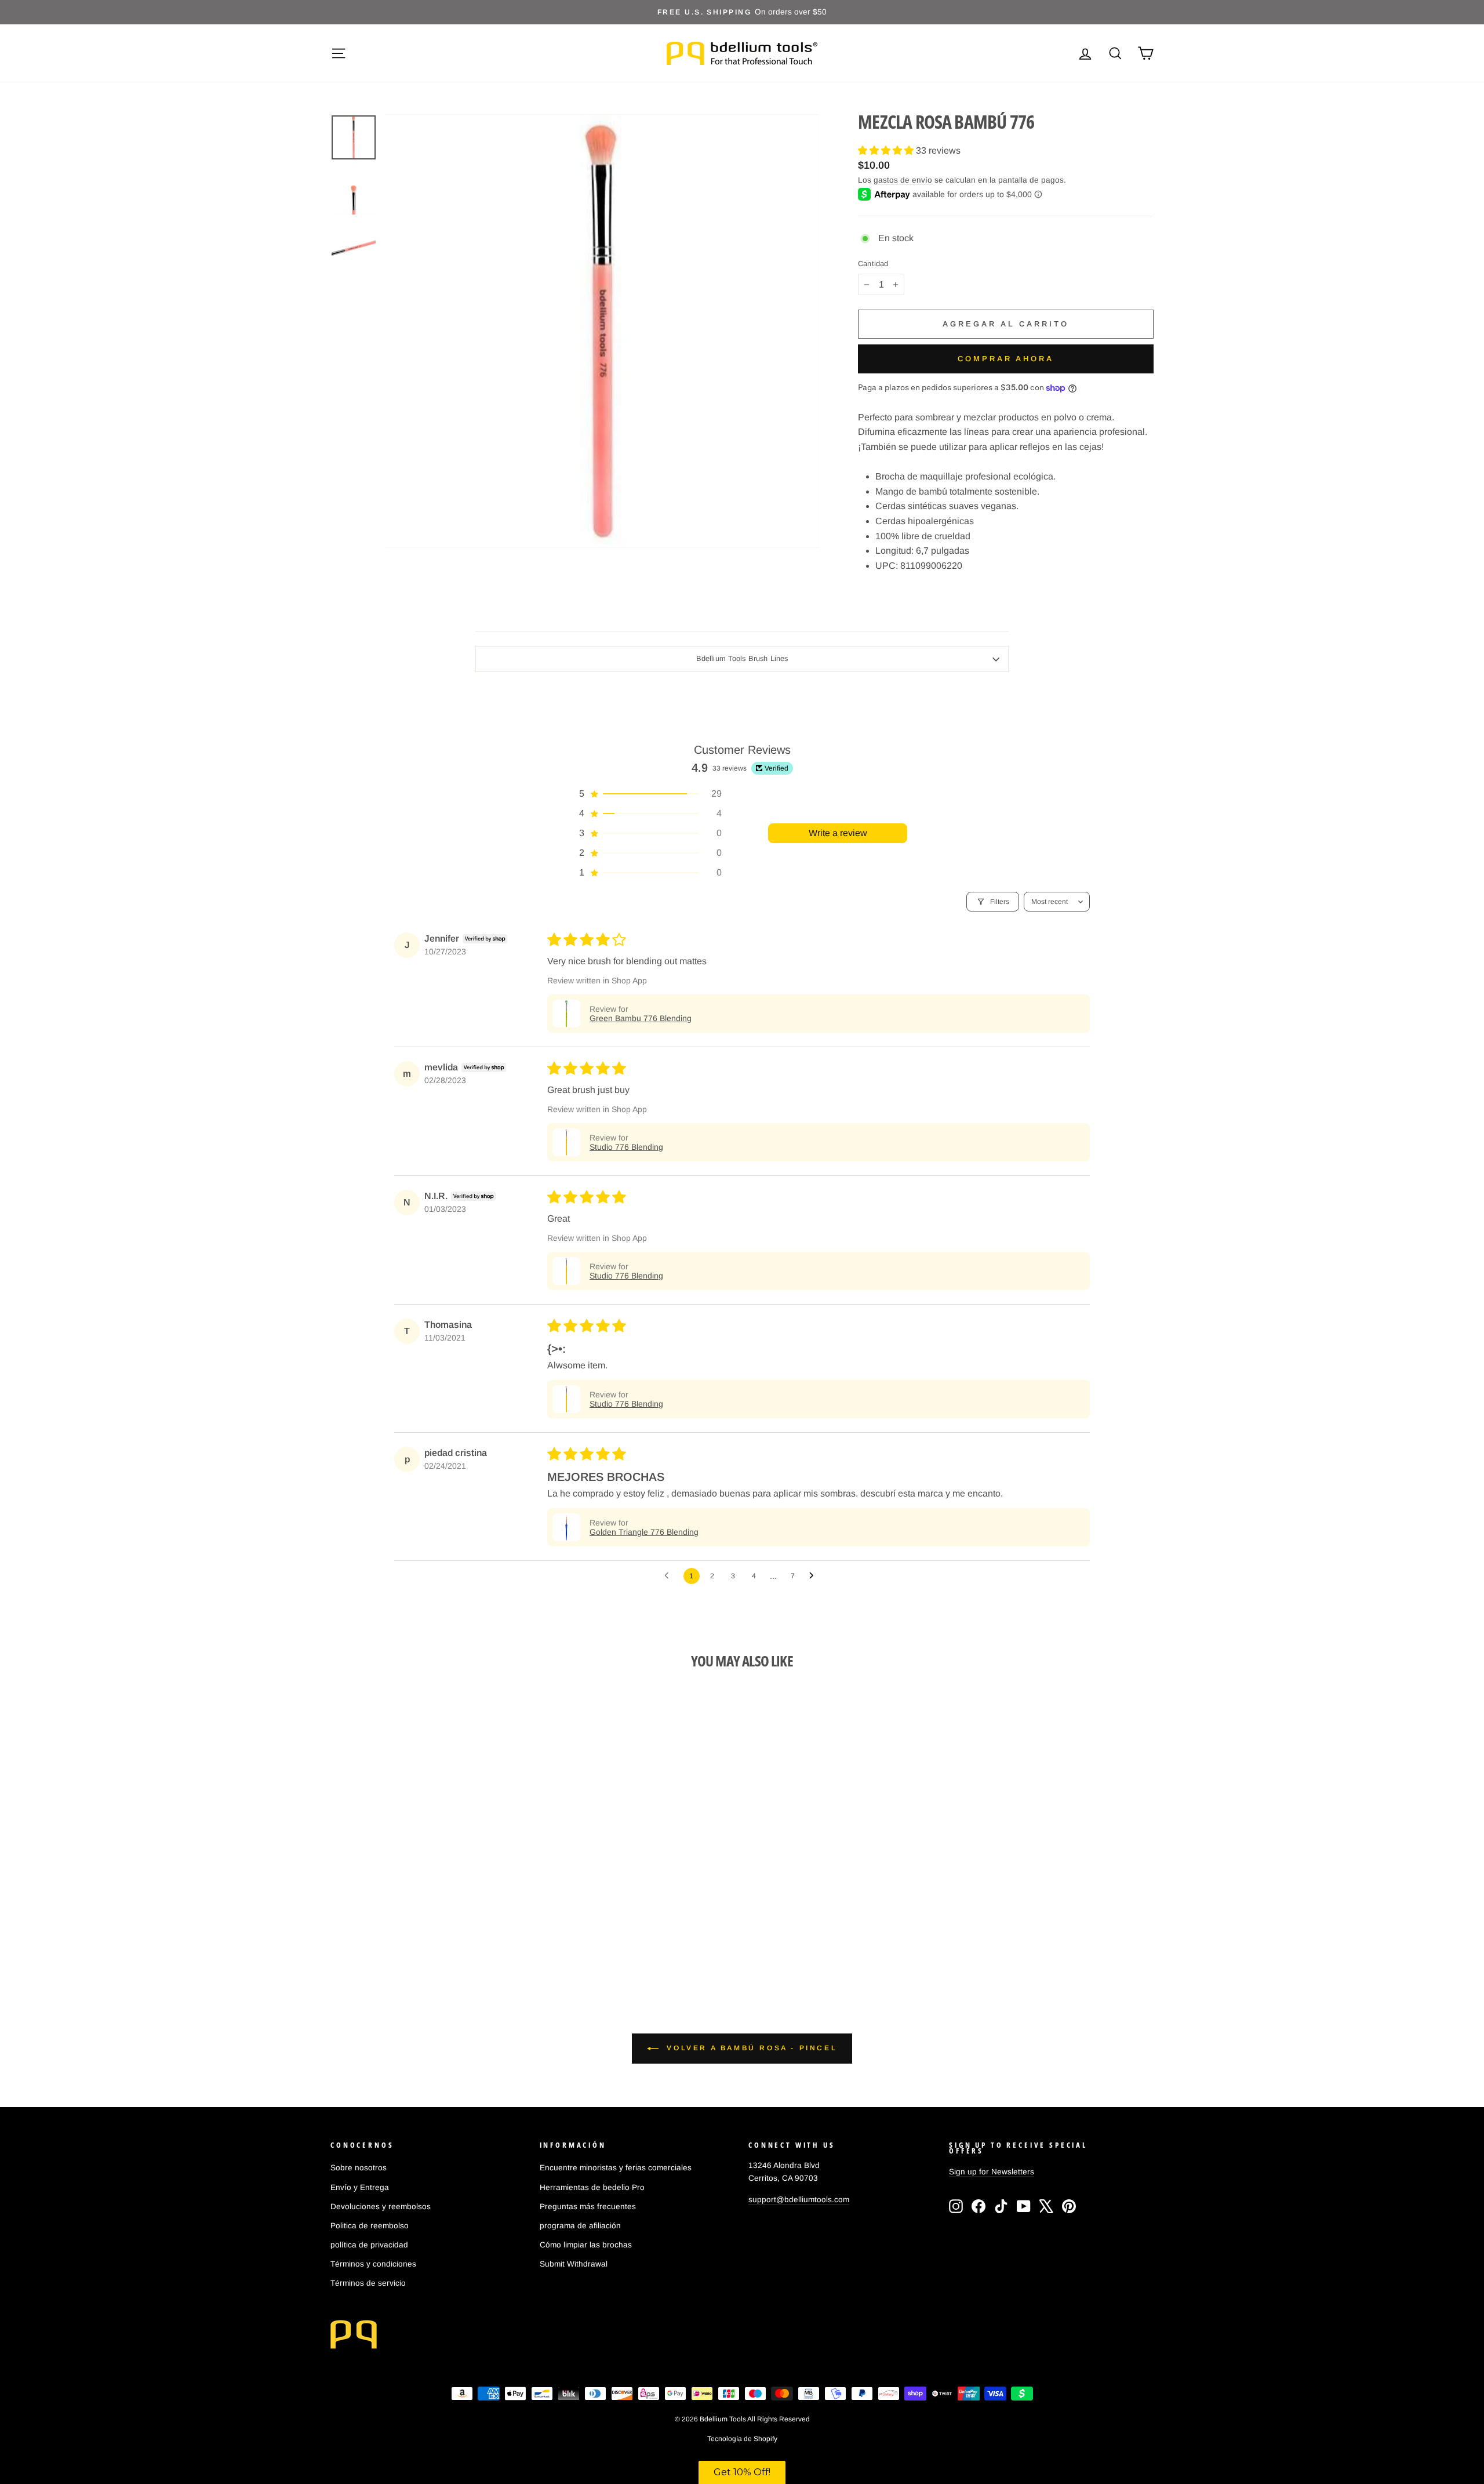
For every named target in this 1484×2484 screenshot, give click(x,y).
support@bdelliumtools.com (799, 2200)
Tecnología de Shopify (742, 2439)
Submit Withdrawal (574, 2264)
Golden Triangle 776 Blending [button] (644, 1532)
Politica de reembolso (370, 2226)
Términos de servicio (368, 2283)
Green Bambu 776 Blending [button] (641, 1018)
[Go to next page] (814, 1576)
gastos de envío (903, 180)
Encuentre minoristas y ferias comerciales (616, 2168)
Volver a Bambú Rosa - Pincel (750, 2048)
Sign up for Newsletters (992, 2172)
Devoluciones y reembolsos (381, 2207)
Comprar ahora (1006, 359)
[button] (887, 150)
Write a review (838, 833)
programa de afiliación (580, 2226)
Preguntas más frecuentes (588, 2207)
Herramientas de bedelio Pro (592, 2187)
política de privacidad (369, 2245)
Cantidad (873, 264)
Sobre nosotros (359, 2168)
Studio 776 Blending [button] (626, 1147)
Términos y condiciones (373, 2264)
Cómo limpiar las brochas (586, 2245)
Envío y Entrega (360, 2187)
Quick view (428, 1878)
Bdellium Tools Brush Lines (742, 658)
